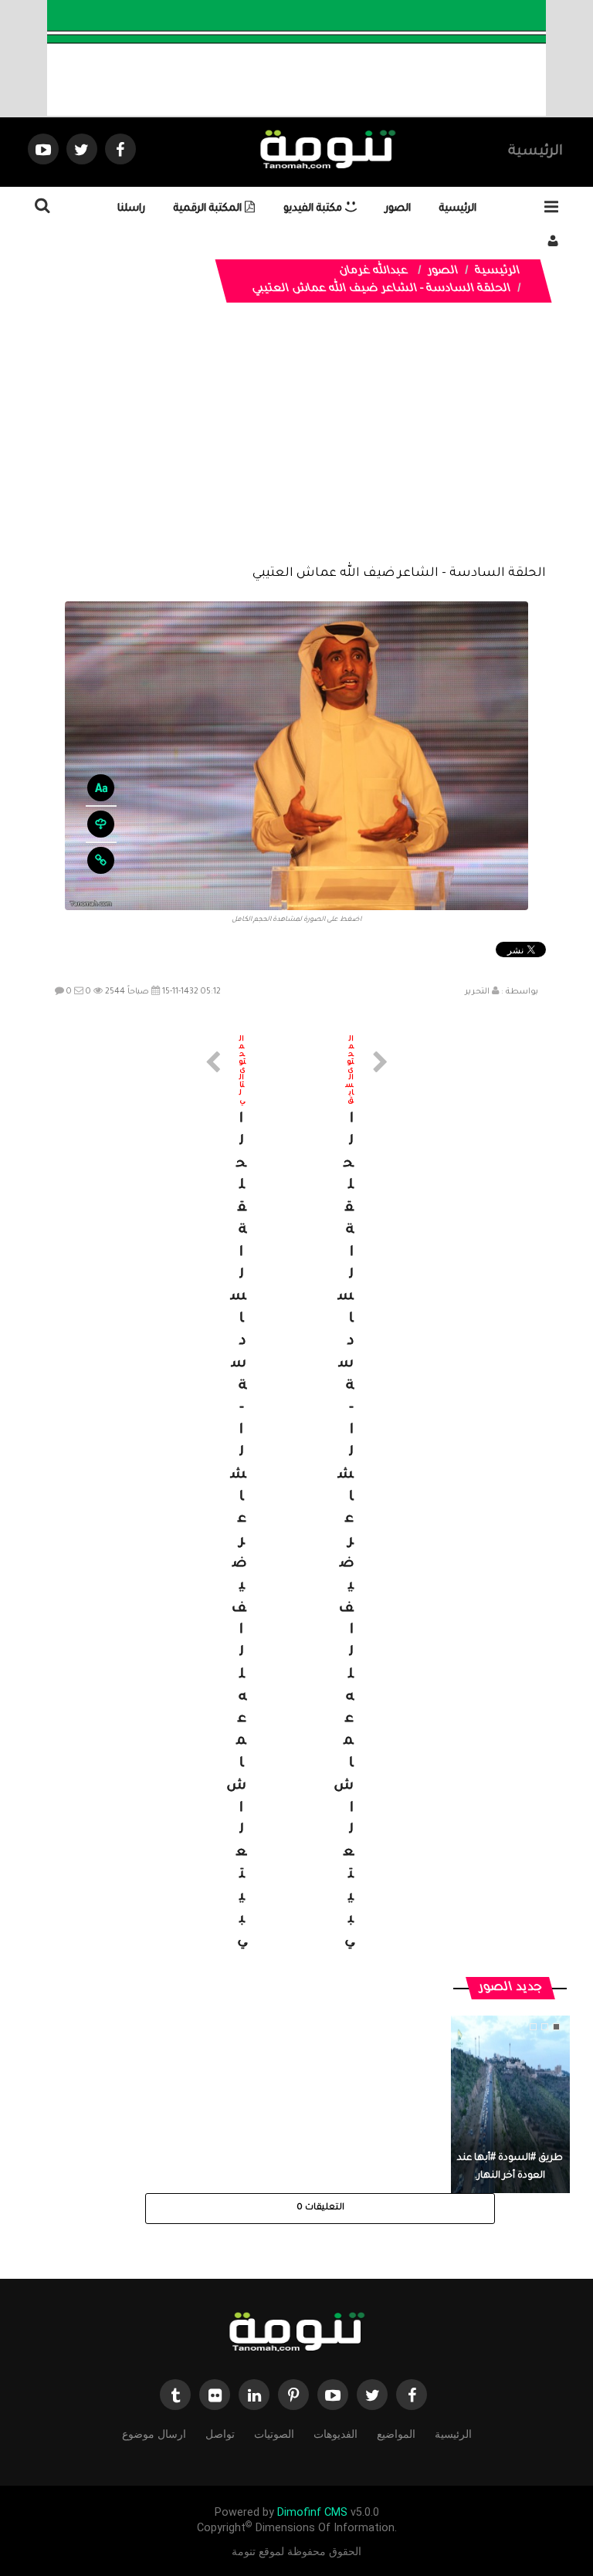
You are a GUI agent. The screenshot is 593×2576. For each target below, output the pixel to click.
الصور (398, 209)
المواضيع (396, 2434)
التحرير (477, 992)
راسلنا (131, 209)
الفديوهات (335, 2434)
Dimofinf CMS (312, 2512)
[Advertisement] (296, 445)
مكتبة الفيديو (314, 209)
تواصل (220, 2434)
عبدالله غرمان (374, 272)
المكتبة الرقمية (209, 209)
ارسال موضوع (154, 2434)
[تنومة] (296, 2334)
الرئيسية (535, 152)
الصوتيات (274, 2434)
